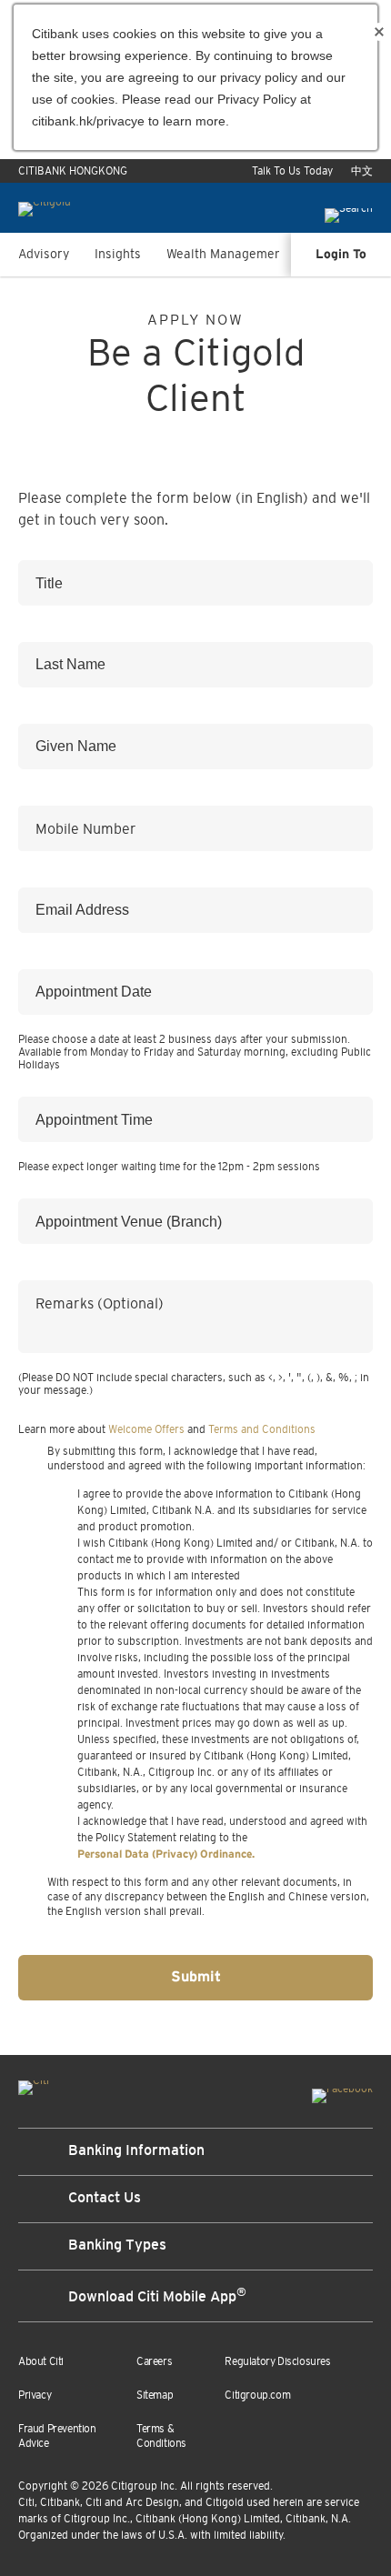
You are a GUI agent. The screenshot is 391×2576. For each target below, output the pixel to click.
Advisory (44, 254)
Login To (341, 255)
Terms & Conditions (161, 2436)
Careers (154, 2361)
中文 (362, 171)
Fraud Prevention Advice (57, 2436)
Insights (118, 254)
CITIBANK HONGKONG (73, 171)
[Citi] (34, 2084)
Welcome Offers (146, 1429)
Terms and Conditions (262, 1429)
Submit (196, 1977)
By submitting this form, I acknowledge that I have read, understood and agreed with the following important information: (206, 1458)
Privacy (35, 2395)
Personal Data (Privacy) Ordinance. (166, 1854)
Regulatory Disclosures (277, 2361)
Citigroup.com (257, 2395)
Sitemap (155, 2395)
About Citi (41, 2361)
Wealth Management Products (255, 254)
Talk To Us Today (292, 171)
